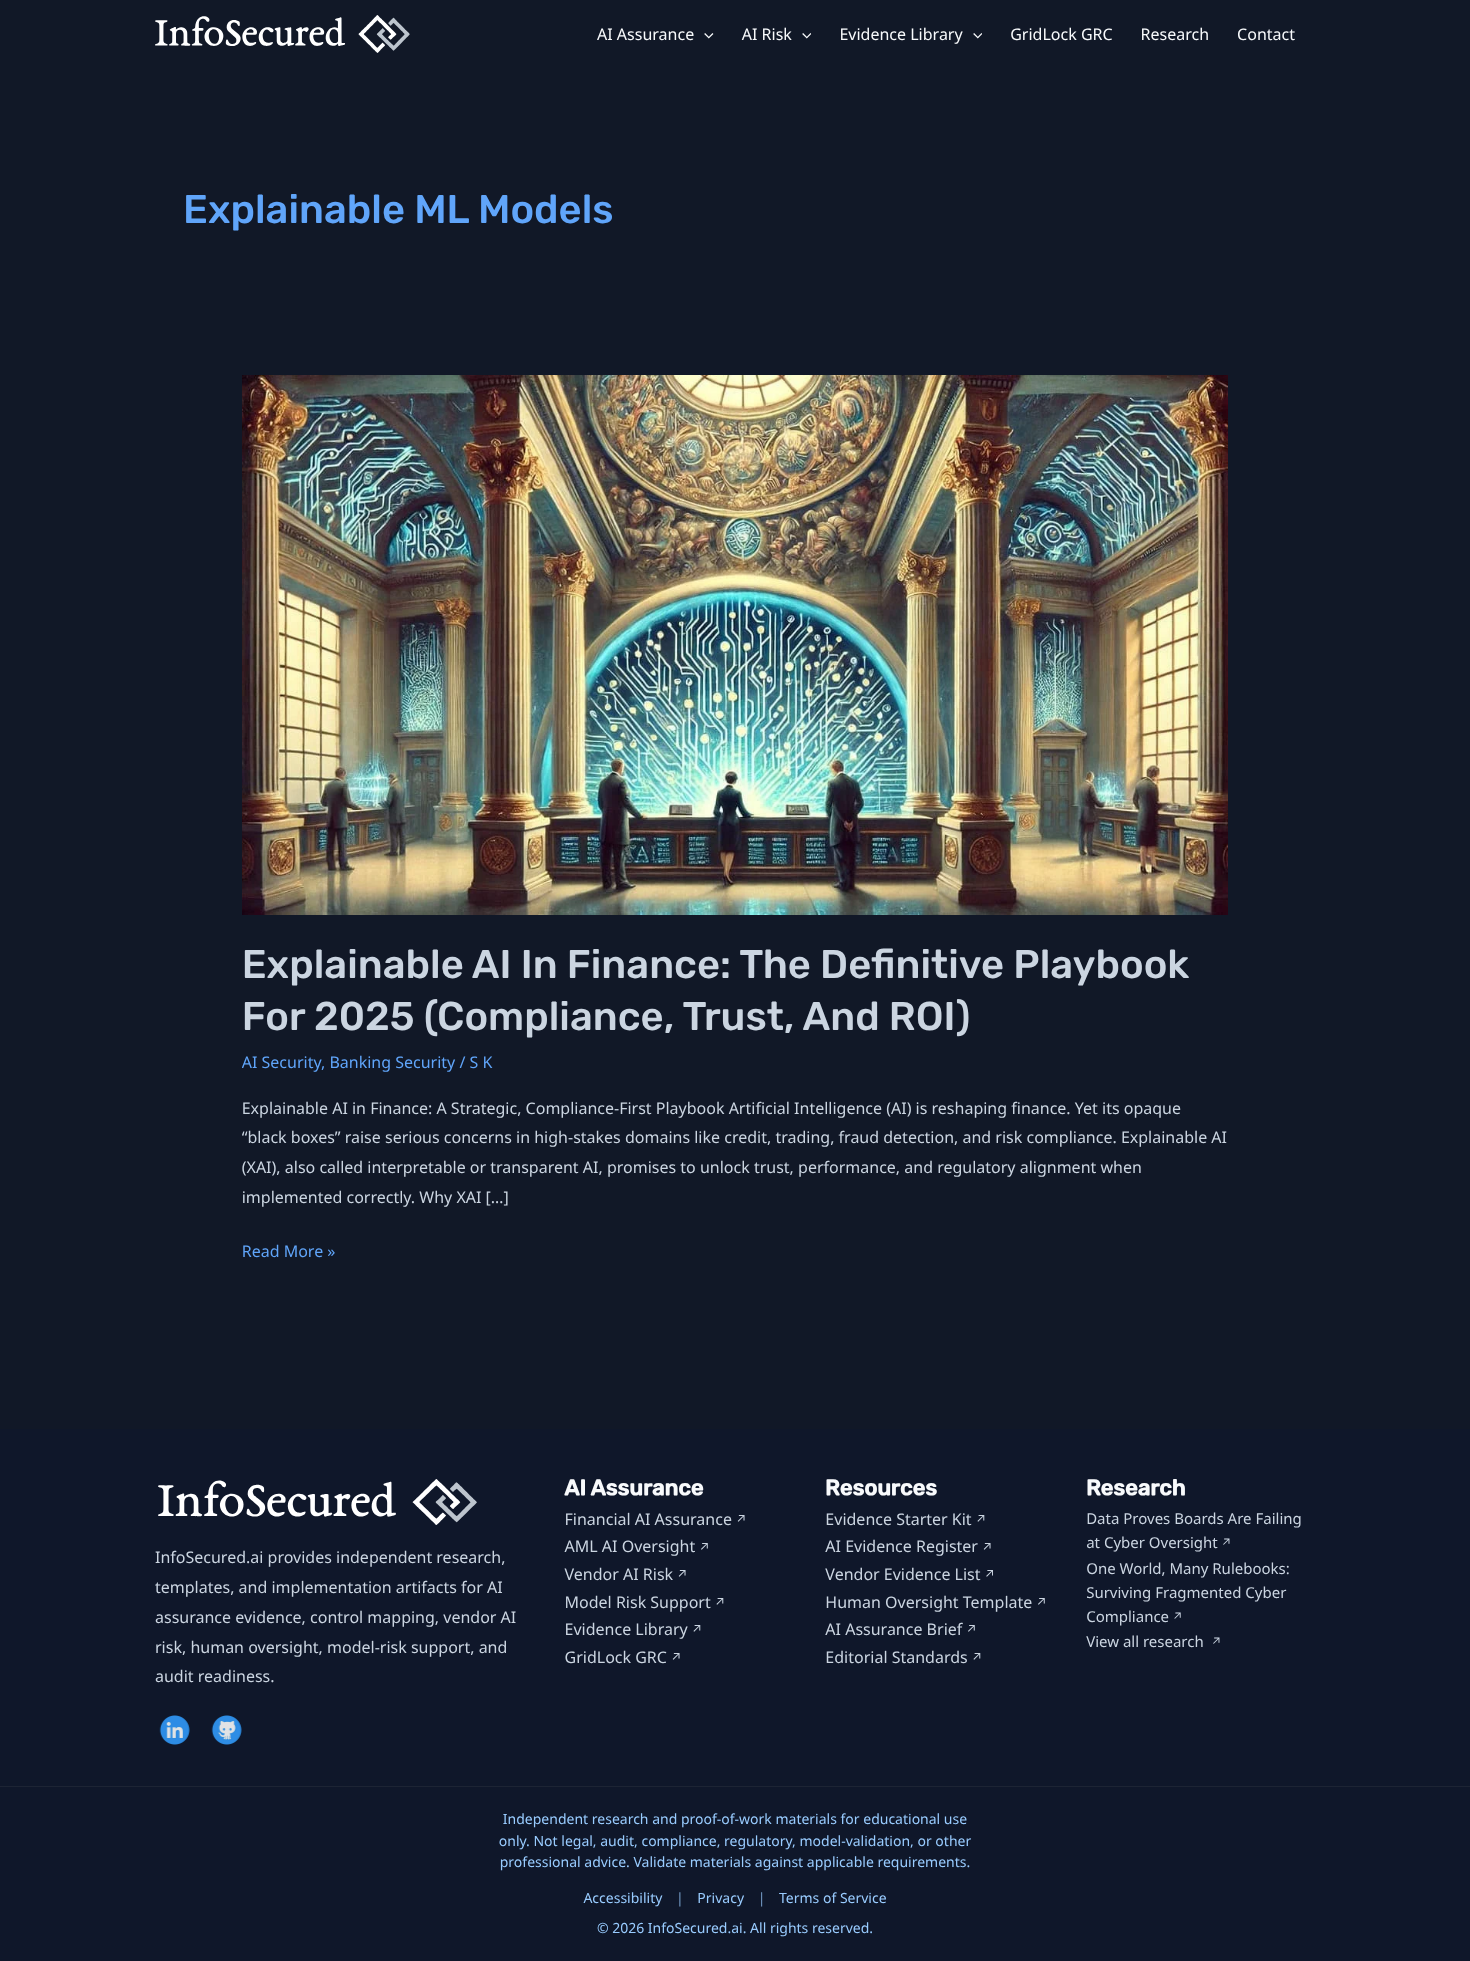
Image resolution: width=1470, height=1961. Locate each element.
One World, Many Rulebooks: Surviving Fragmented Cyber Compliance (1188, 1593)
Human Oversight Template (928, 1602)
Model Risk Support (638, 1602)
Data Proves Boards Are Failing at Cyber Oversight (1194, 1531)
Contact (1266, 34)
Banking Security (392, 1062)
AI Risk (767, 34)
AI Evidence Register (901, 1546)
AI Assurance (645, 34)
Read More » (289, 1253)
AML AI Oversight (630, 1546)
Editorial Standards (896, 1657)
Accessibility (622, 1898)
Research (1175, 34)
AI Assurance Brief (893, 1629)
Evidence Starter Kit (898, 1519)
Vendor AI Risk (619, 1574)
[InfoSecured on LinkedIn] (177, 1730)
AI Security (281, 1062)
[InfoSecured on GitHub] (229, 1730)
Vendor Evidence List (902, 1574)
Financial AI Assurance (648, 1519)
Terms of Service (833, 1898)
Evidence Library (900, 34)
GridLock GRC (1061, 34)
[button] (704, 34)
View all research (1146, 1642)
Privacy (720, 1898)
